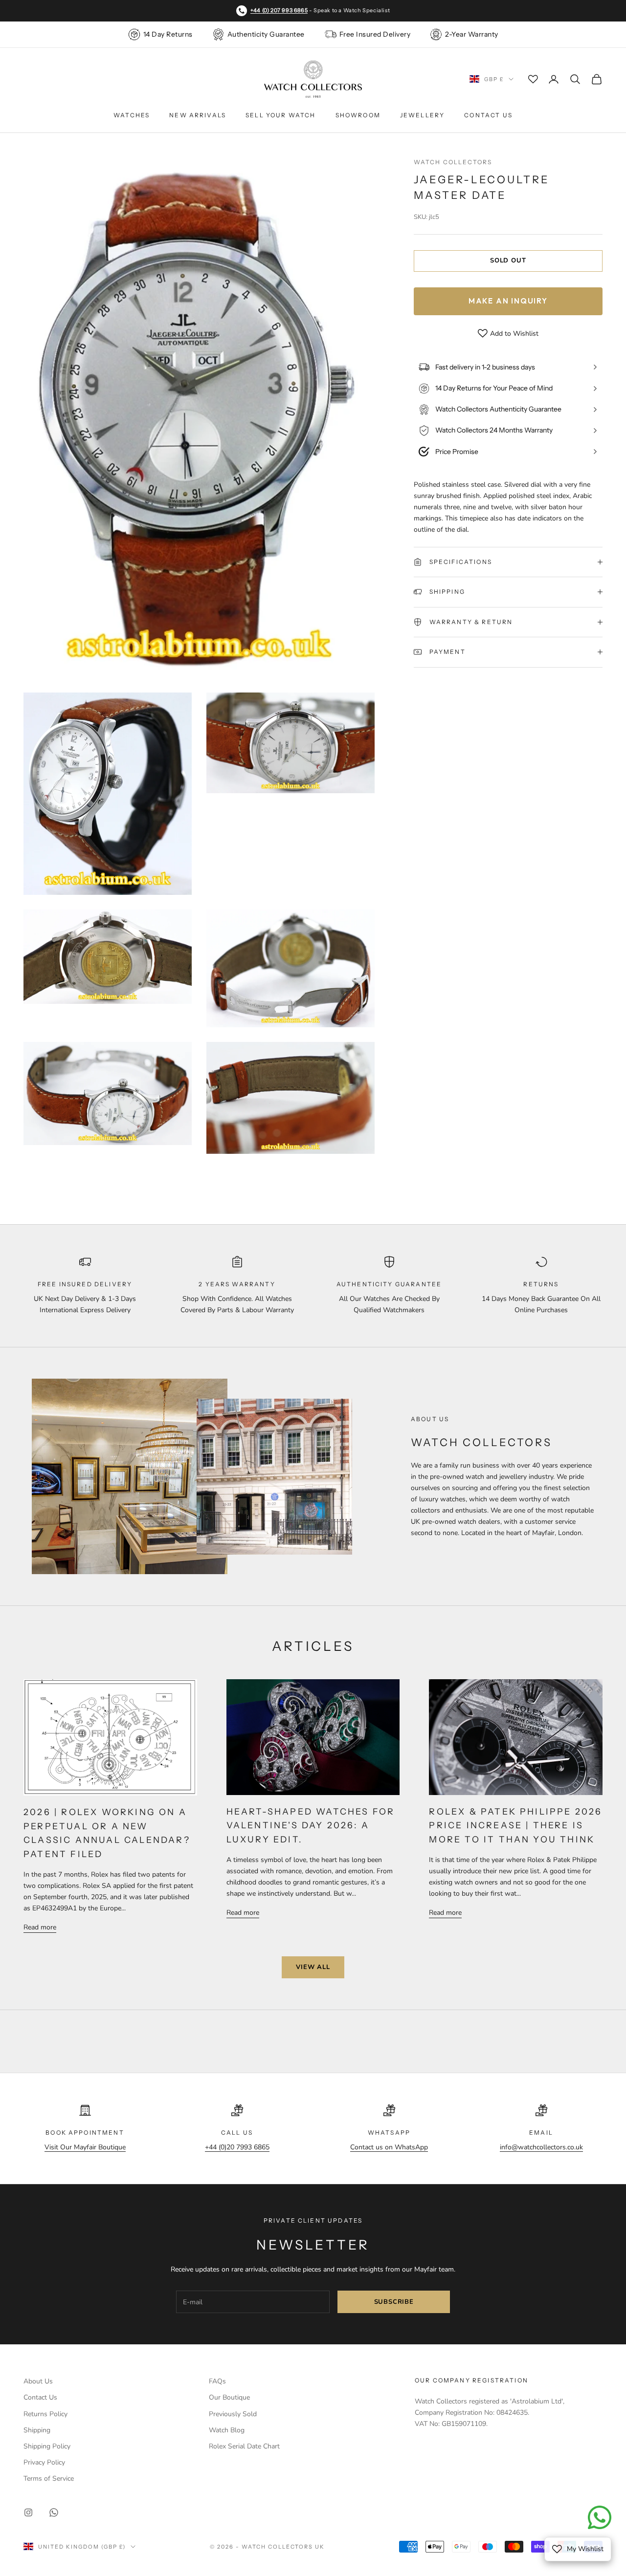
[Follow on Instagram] (28, 2512)
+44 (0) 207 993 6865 (279, 10)
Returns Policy (45, 2414)
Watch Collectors (453, 162)
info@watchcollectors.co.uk (541, 2147)
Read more (40, 1927)
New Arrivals (198, 115)
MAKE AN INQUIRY (508, 301)
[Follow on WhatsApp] (54, 2512)
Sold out (508, 260)
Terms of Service (49, 2479)
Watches (132, 115)
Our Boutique (229, 2397)
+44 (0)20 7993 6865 (237, 2147)
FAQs (217, 2381)
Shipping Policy (47, 2446)
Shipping (37, 2430)
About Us (38, 2381)
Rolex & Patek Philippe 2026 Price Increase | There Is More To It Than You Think (515, 1825)
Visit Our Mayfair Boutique (85, 2147)
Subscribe (394, 2302)
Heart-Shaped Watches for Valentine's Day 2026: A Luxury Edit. (311, 1825)
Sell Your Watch (280, 115)
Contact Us (488, 115)
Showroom (358, 115)
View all (313, 1967)
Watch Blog (227, 2430)
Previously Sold (233, 2414)
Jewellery (422, 115)
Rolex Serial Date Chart (244, 2446)
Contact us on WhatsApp (389, 2147)
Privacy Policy (44, 2462)
